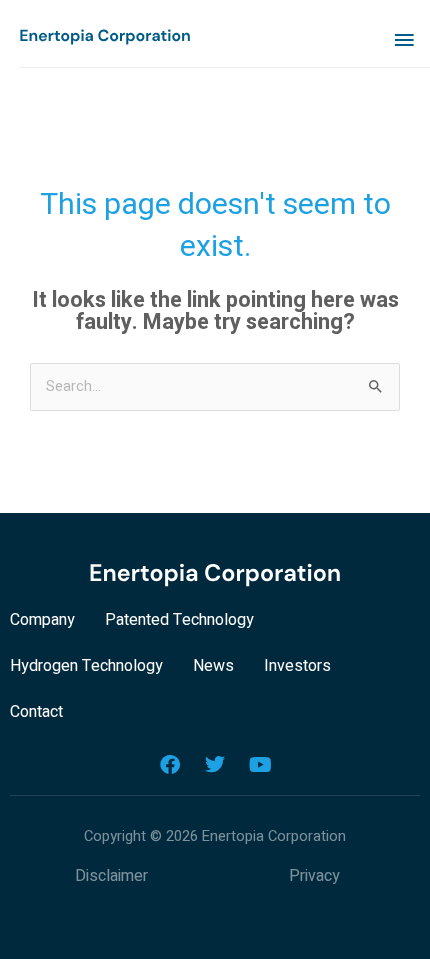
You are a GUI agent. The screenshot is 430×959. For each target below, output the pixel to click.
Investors (297, 666)
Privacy (314, 876)
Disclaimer (111, 876)
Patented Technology (179, 620)
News (213, 666)
